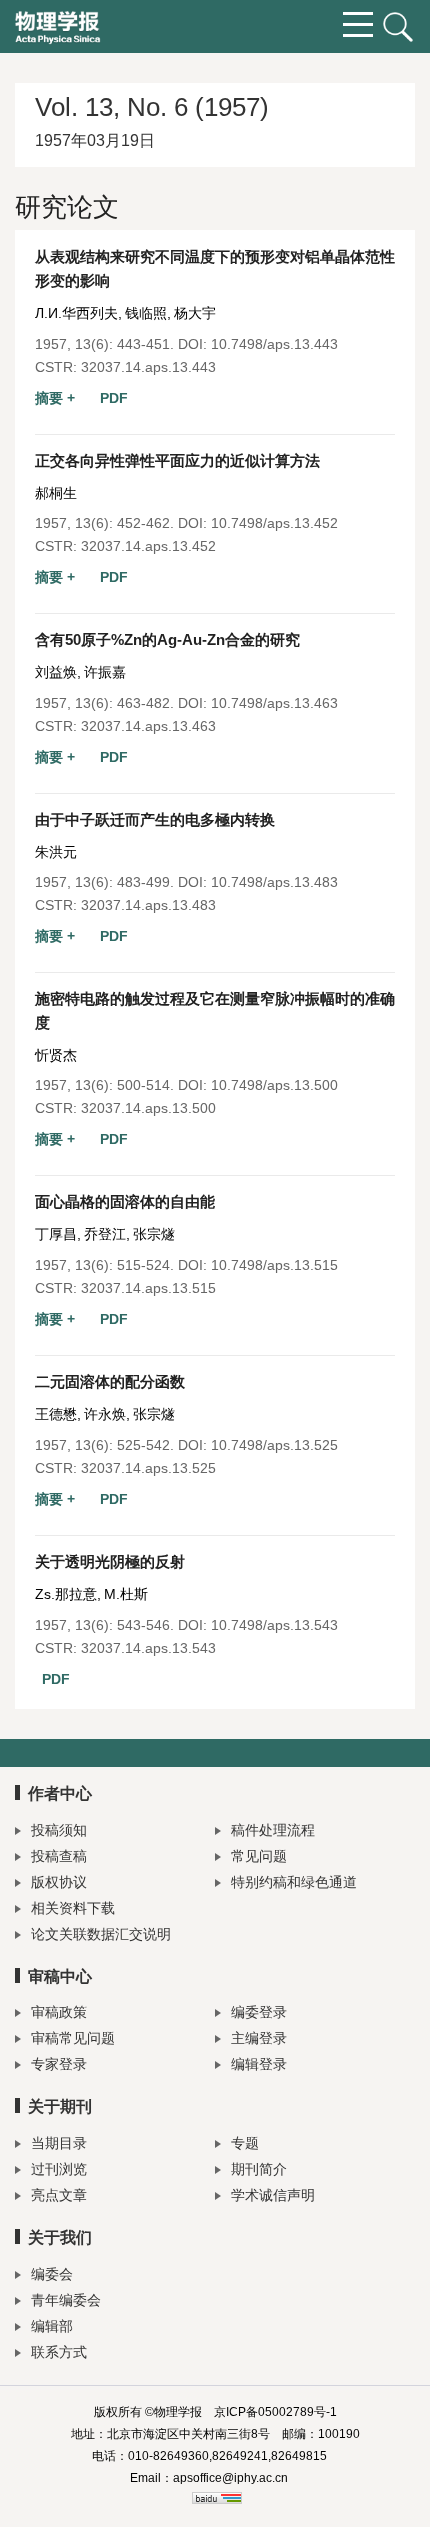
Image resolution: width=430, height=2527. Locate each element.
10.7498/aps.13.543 (274, 1625)
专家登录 (59, 2064)
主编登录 (259, 2038)
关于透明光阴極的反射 (110, 1561)
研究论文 (67, 207)
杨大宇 (195, 313)
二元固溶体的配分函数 (110, 1381)
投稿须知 (59, 1830)
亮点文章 (59, 2195)
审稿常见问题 (73, 2038)
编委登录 (259, 2012)
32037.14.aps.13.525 (148, 1468)
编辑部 (52, 2326)
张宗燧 (154, 1234)
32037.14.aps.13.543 (148, 1648)
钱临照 (146, 313)
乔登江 (105, 1234)
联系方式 (59, 2352)
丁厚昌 (56, 1234)
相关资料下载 (73, 1908)
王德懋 (56, 1414)
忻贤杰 (56, 1055)
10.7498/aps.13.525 (274, 1445)
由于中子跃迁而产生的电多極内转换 (155, 819)
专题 (245, 2143)
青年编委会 (66, 2300)
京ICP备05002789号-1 (275, 2412)
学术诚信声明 (273, 2195)
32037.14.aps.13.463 (148, 726)
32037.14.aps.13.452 (148, 546)
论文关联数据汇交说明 (101, 1934)
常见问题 (259, 1856)
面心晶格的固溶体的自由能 (125, 1201)
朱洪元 (56, 852)
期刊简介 (259, 2169)
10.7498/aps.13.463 (274, 703)
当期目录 (59, 2143)
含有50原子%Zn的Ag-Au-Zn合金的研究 (167, 639)
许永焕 (105, 1414)
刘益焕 (56, 672)
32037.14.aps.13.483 (148, 905)
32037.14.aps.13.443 (148, 367)
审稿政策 (59, 2012)
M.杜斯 (126, 1594)
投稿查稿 (59, 1856)
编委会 (52, 2274)
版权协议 (59, 1882)
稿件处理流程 (273, 1830)
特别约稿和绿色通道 (294, 1882)
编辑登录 (259, 2064)
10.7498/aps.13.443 (274, 344)
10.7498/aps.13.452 (274, 523)
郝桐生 (56, 493)
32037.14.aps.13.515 (148, 1288)
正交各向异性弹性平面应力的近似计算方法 (177, 460)
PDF (114, 398)
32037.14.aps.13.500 (148, 1108)
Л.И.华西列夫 (76, 313)
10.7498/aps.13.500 (274, 1085)
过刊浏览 (59, 2169)
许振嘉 (105, 672)
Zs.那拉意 (66, 1594)
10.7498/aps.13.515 (274, 1265)
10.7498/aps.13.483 (274, 882)
